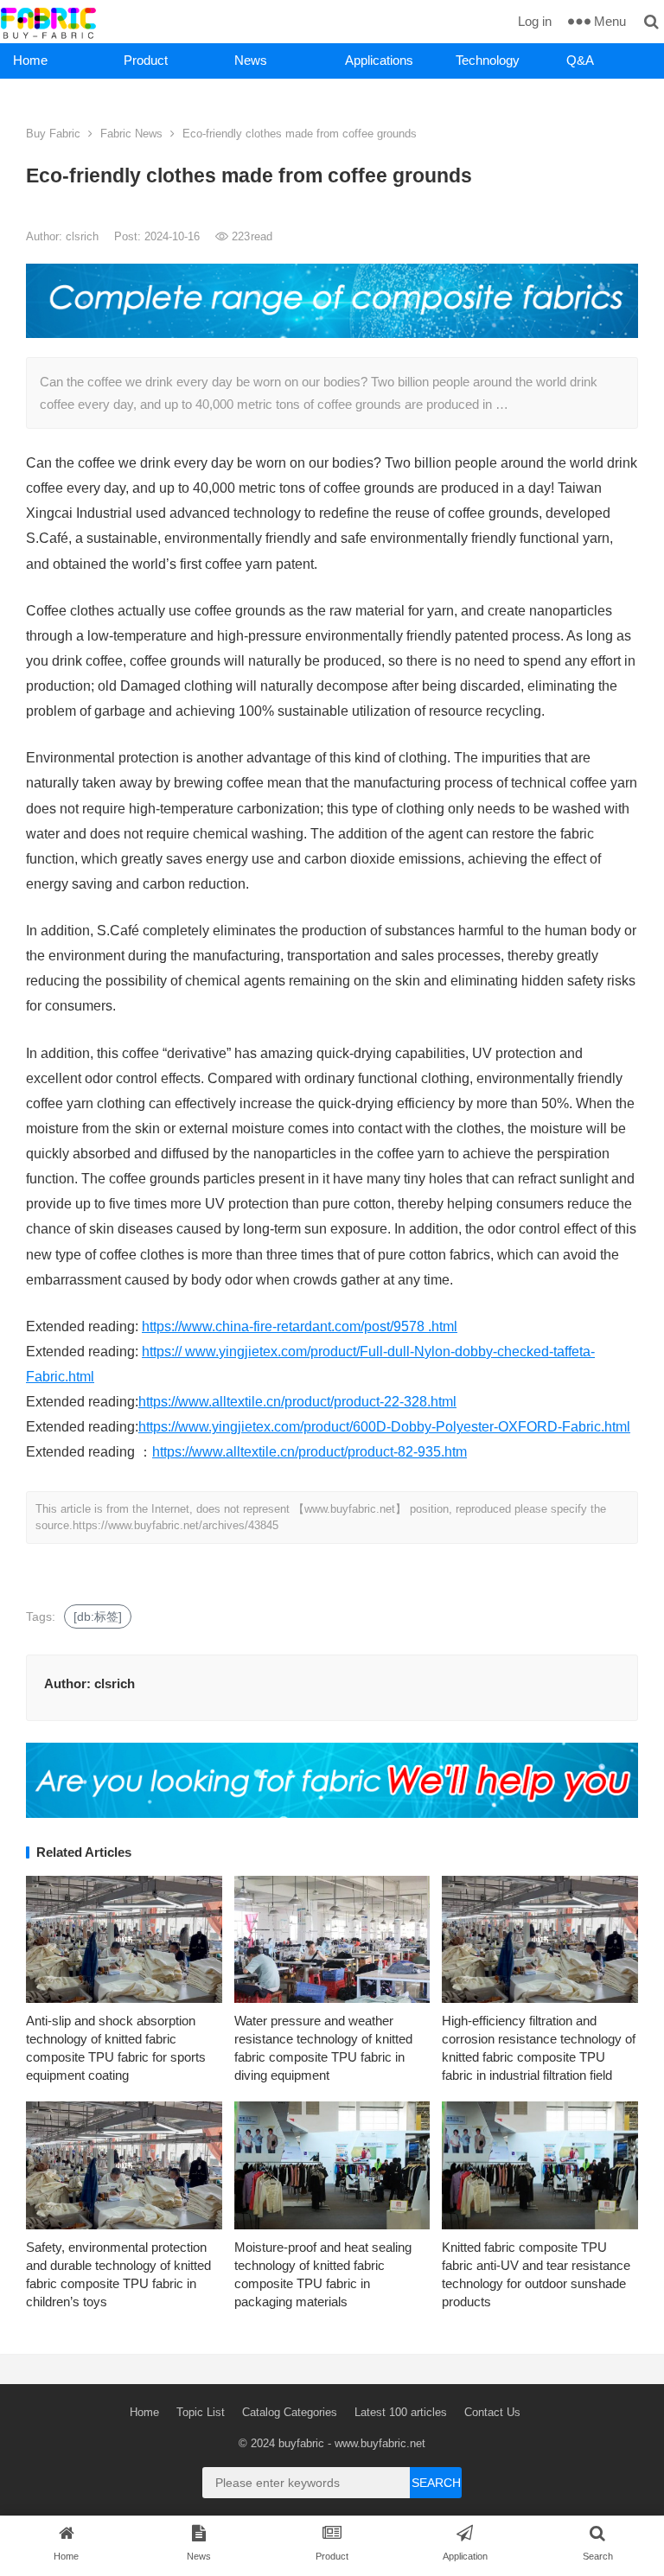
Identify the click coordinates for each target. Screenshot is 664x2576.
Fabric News (131, 134)
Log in (535, 21)
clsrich (84, 236)
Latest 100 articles (401, 2412)
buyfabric (301, 2443)
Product (146, 60)
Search (436, 2483)
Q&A (580, 60)
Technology (488, 60)
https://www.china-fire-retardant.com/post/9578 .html (300, 1326)
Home (30, 60)
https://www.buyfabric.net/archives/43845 (176, 1525)
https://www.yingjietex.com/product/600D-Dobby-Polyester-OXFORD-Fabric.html (384, 1427)
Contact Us (492, 2412)
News (251, 60)
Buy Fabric (53, 134)
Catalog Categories (290, 2412)
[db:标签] (98, 1616)
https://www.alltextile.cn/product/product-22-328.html (297, 1402)
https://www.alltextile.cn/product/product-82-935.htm (310, 1452)
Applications (379, 60)
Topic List (201, 2412)
